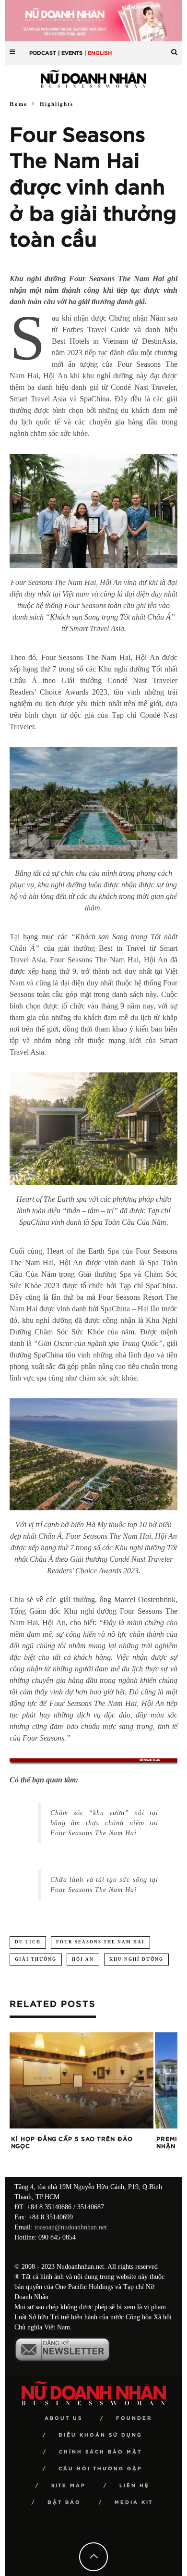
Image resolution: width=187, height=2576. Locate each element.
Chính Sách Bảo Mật (100, 2452)
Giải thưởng (36, 1959)
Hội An (83, 1959)
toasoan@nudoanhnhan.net (71, 2227)
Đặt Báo (64, 2502)
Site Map (69, 2486)
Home (18, 104)
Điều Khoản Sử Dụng (100, 2435)
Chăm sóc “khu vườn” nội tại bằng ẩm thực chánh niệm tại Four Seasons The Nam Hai (104, 1823)
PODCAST (43, 53)
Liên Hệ (134, 2486)
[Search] (174, 48)
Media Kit (134, 2502)
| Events (70, 53)
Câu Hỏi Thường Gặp (100, 2469)
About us (64, 2418)
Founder (134, 2418)
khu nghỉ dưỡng (136, 1959)
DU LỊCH (28, 1942)
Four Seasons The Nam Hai (100, 1942)
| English (98, 53)
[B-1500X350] (93, 20)
